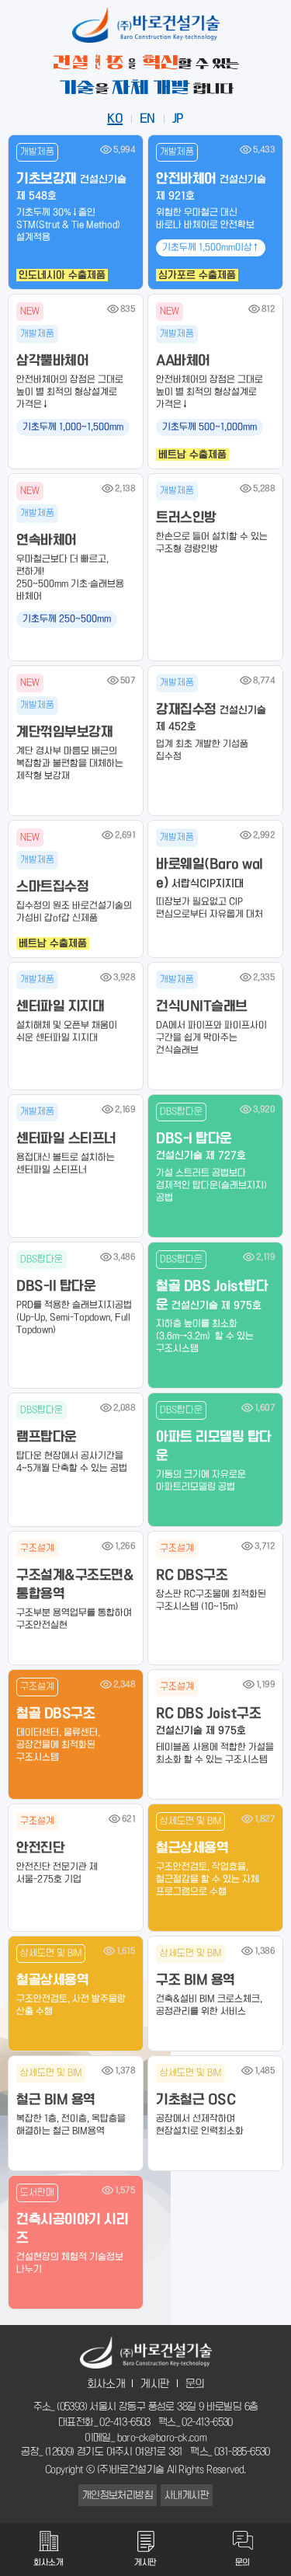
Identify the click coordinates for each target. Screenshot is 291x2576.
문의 (195, 2384)
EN (147, 119)
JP (178, 119)
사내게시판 (187, 2495)
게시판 (155, 2384)
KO (115, 119)
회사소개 (106, 2384)
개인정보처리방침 (118, 2495)
